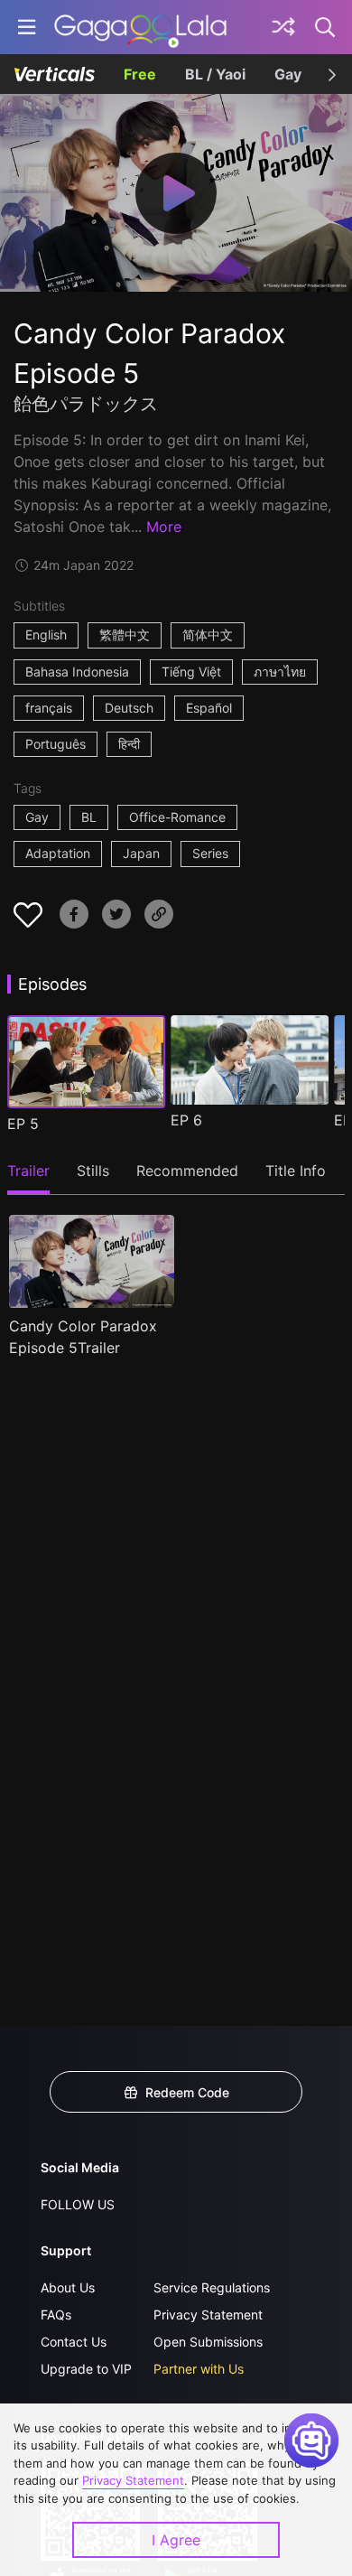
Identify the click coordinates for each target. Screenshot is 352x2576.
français (49, 708)
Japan (141, 853)
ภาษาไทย (280, 672)
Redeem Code (187, 2092)
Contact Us (74, 2342)
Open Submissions (208, 2342)
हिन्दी (129, 744)
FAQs (56, 2315)
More (164, 527)
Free (140, 74)
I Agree (176, 2540)
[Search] (326, 27)
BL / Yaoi (215, 74)
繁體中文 (125, 635)
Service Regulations (212, 2287)
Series (210, 853)
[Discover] (283, 27)
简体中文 (208, 635)
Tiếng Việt (191, 672)
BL (89, 817)
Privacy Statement (208, 2315)
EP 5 (23, 1124)
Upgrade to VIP (86, 2369)
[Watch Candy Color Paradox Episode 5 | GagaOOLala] (140, 27)
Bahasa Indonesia (77, 672)
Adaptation (58, 853)
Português (56, 744)
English (46, 635)
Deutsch (129, 708)
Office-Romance (177, 817)
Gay (288, 74)
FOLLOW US (78, 2204)
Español (209, 708)
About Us (68, 2287)
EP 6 (186, 1120)
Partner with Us (199, 2369)
